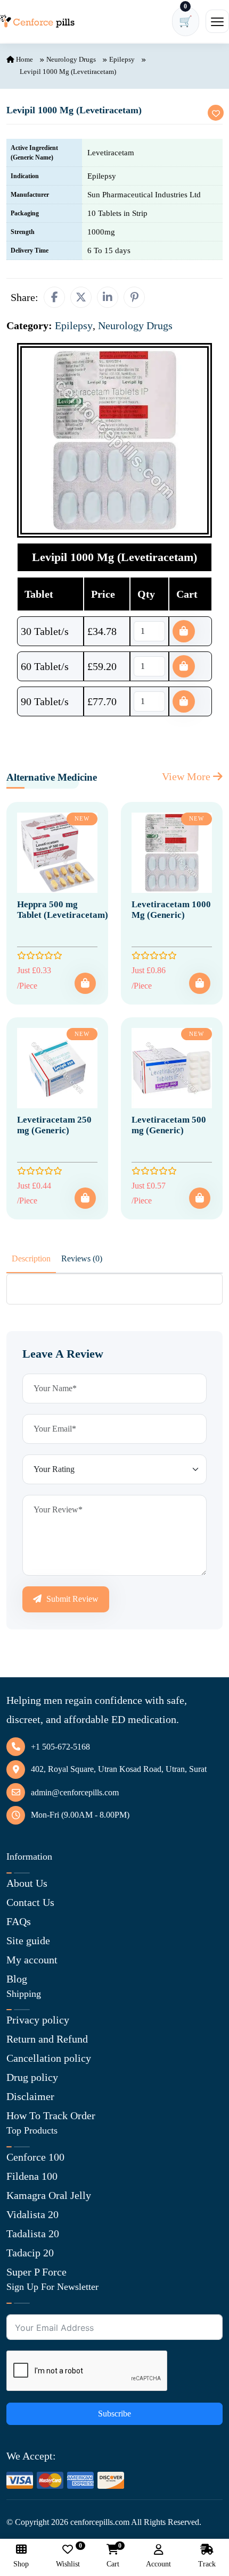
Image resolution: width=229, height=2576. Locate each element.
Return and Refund (47, 2039)
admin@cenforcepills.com (75, 1792)
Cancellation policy (49, 2058)
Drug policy (32, 2077)
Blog (17, 1979)
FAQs (19, 1921)
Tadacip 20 (30, 2253)
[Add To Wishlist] (216, 113)
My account (32, 1960)
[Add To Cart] (85, 983)
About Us (27, 1883)
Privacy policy (38, 2020)
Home (24, 59)
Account (158, 2564)
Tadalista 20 (33, 2234)
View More (187, 776)
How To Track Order (51, 2115)
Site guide (28, 1941)
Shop (21, 2564)
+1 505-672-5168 (60, 1747)
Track (207, 2564)
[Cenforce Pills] (37, 21)
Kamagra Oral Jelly (49, 2195)
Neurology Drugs (71, 59)
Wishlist (68, 2556)
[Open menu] (217, 21)
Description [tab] (31, 1258)
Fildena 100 (32, 2176)
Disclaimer (30, 2096)
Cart (113, 2556)
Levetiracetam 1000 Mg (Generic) (171, 910)
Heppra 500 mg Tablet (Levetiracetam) (63, 910)
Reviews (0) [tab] (82, 1258)
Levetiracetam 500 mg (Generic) (169, 1125)
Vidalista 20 (32, 2214)
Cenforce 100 (35, 2157)
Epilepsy (122, 59)
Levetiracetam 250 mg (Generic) (54, 1125)
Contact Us (30, 1902)
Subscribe (114, 2414)
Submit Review (71, 1599)
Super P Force (36, 2272)
